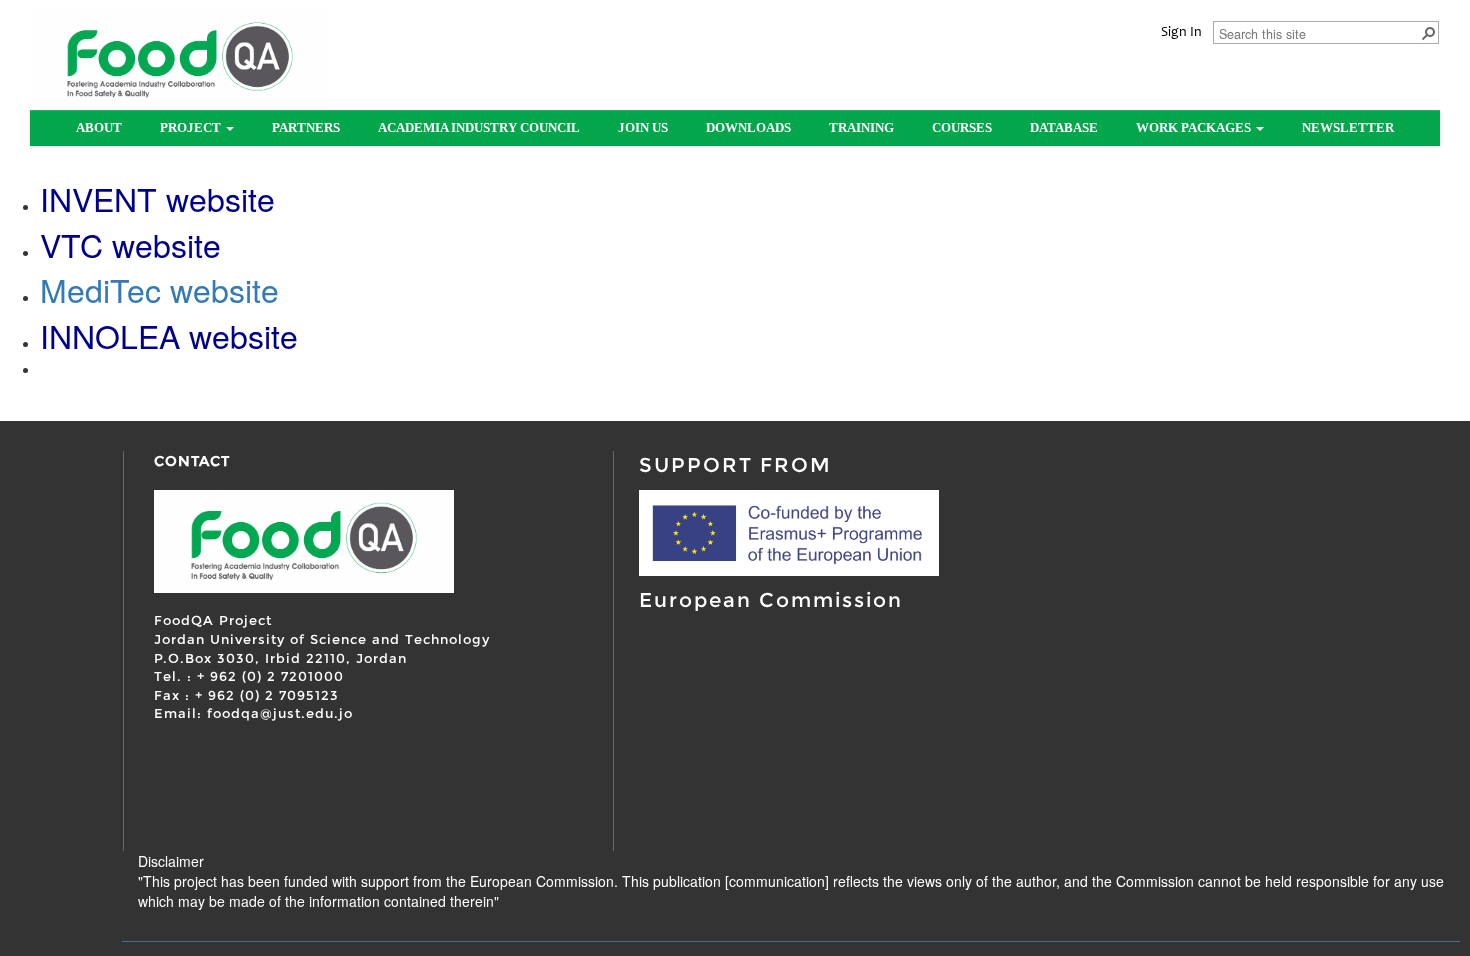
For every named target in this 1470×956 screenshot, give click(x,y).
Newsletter (1348, 127)
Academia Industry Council (479, 127)
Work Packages (1195, 127)
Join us (643, 127)
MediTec (105, 289)
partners (306, 127)
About (99, 127)
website (224, 289)
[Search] (1428, 32)
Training (861, 127)
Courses (962, 127)
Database (1064, 127)
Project (192, 127)
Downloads (748, 127)
